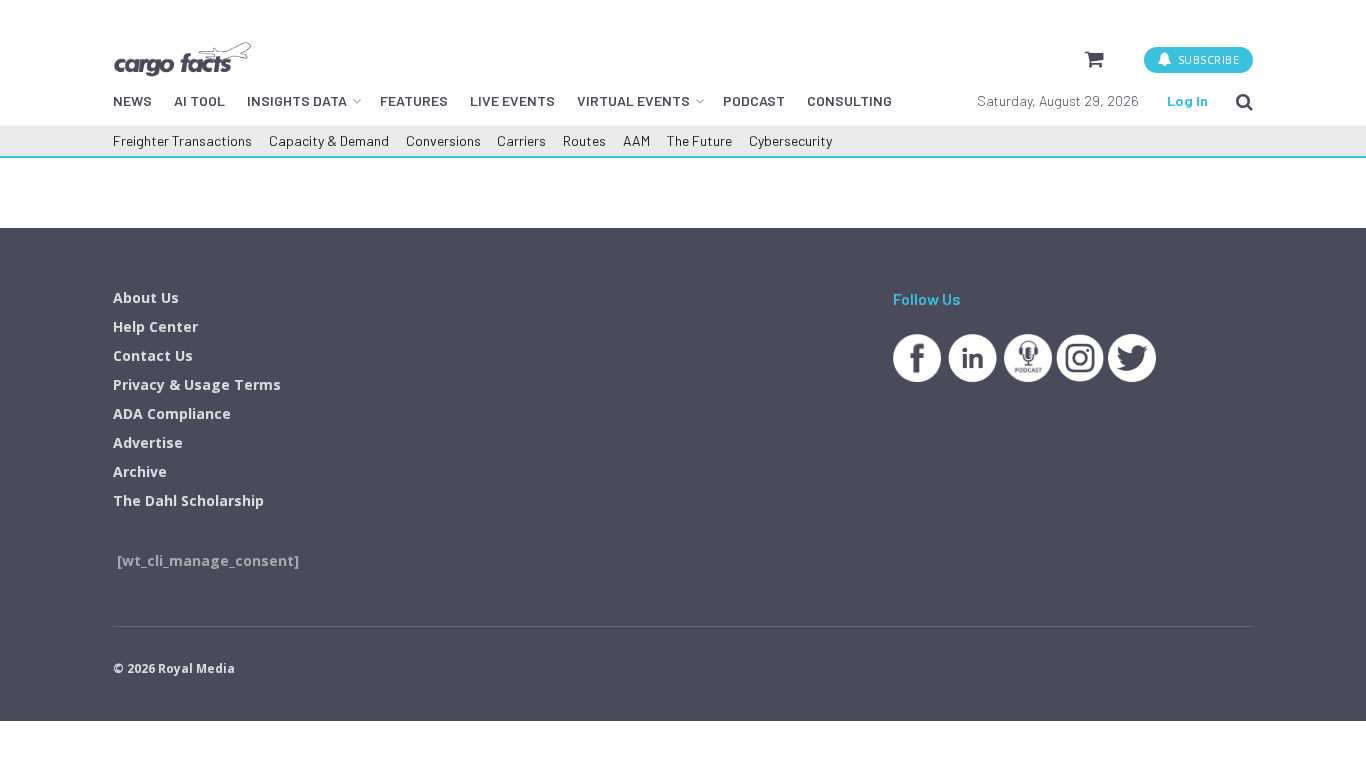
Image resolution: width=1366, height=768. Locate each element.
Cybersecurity (790, 140)
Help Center (155, 326)
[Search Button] (1244, 101)
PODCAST (754, 100)
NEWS (132, 100)
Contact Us (153, 355)
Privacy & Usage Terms (197, 384)
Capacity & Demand (329, 140)
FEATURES (414, 100)
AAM (636, 140)
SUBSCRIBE (1206, 59)
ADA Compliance (172, 413)
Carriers (521, 140)
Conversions (443, 140)
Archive (140, 471)
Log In (1187, 100)
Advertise (148, 442)
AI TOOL (199, 100)
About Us (146, 297)
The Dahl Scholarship (188, 500)
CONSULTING (849, 100)
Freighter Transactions (182, 140)
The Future (699, 140)
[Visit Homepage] (182, 59)
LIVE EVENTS (512, 100)
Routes (584, 140)
